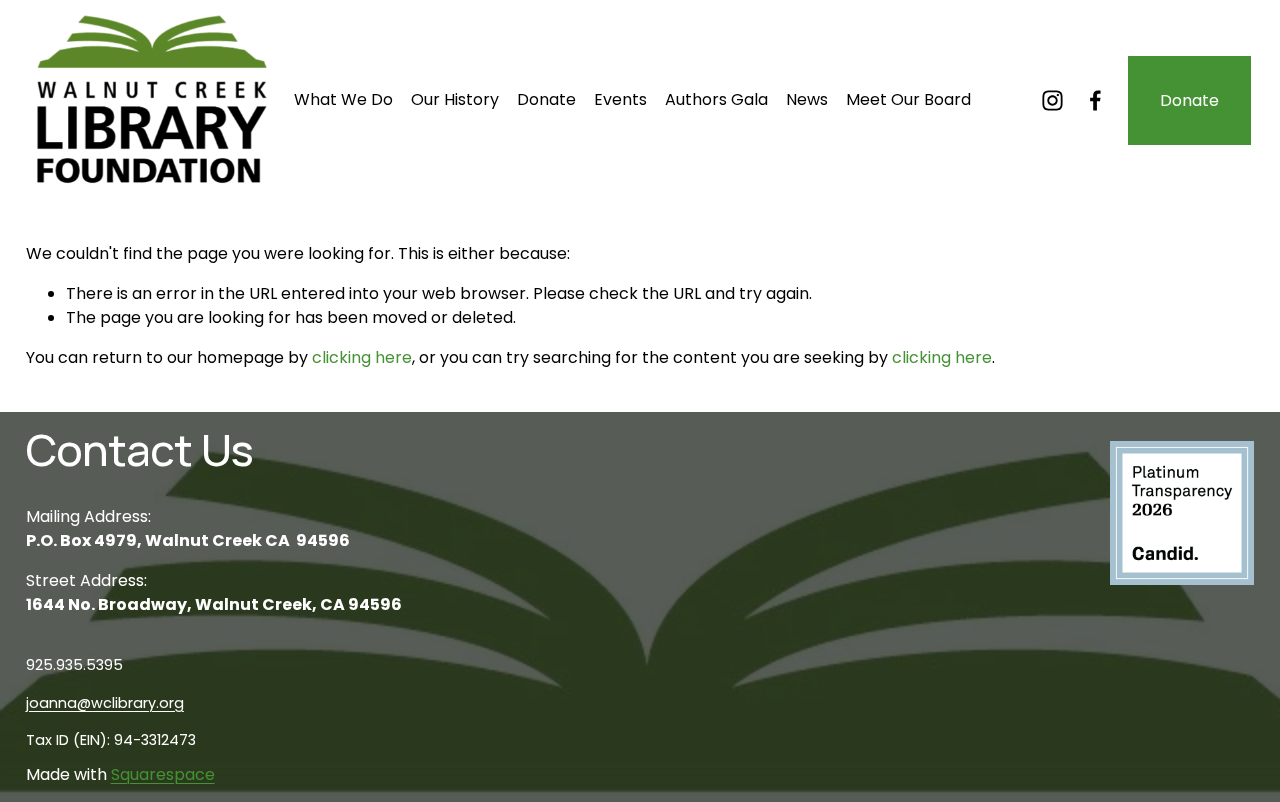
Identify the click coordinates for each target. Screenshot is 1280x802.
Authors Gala (716, 99)
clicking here (362, 357)
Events (620, 99)
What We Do (343, 99)
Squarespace (163, 774)
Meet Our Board (908, 99)
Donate (546, 99)
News (807, 99)
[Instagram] (1052, 100)
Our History (455, 99)
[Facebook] (1095, 100)
